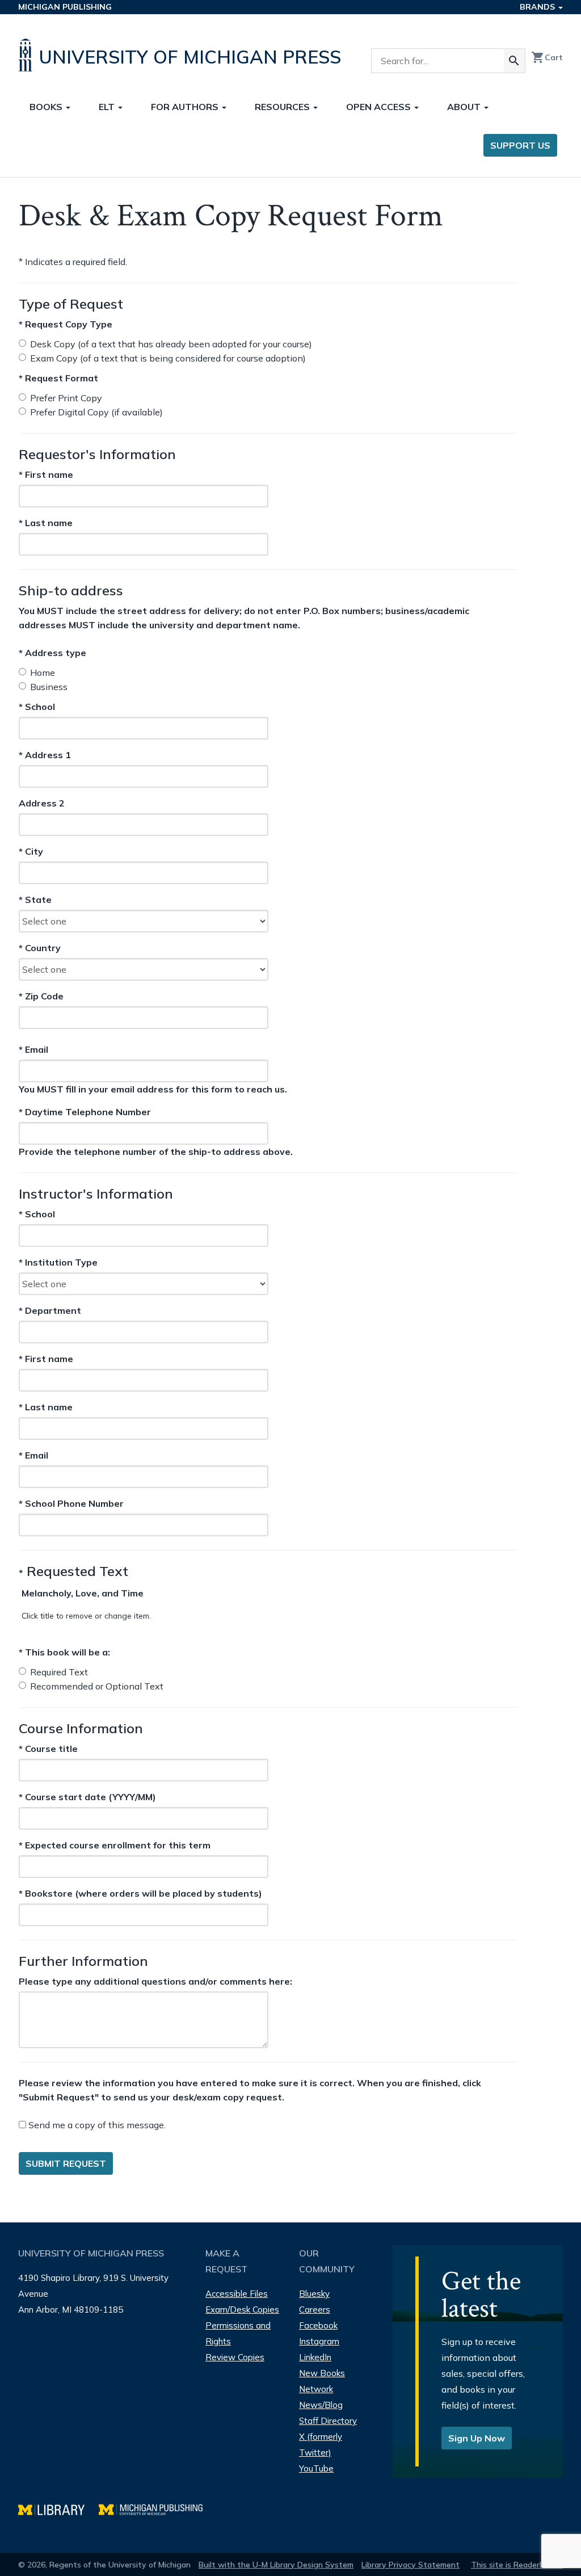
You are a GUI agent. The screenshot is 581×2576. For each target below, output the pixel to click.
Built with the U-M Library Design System (276, 2565)
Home (43, 673)
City (40, 852)
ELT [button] (108, 107)
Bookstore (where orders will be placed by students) (140, 1893)
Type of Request (71, 304)
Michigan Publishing (65, 7)
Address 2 (42, 804)
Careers (315, 2310)
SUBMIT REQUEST (66, 2163)
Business (49, 687)
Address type (52, 653)
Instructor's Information (96, 1194)
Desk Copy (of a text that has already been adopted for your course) (171, 344)
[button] (83, 1593)
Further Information (83, 1961)
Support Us (520, 145)
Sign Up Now (477, 2438)
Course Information (81, 1728)
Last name (46, 522)
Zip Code (41, 997)
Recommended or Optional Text (97, 1686)
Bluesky (314, 2294)
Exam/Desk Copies (242, 2310)
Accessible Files (237, 2294)
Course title (48, 1749)
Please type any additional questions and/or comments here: (155, 1981)
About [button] (465, 107)
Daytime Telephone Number (85, 1111)
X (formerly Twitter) (321, 2445)
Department (50, 1310)
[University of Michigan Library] (58, 2508)
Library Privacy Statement (411, 2565)
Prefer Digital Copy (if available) (96, 412)
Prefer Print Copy (66, 398)
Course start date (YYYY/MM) (87, 1797)
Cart (547, 57)
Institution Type (58, 1262)
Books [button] (47, 107)
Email (49, 1049)
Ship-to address (71, 590)
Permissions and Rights (238, 2333)
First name (46, 474)
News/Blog (321, 2405)
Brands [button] (538, 7)
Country (40, 948)
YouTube (316, 2468)
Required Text (59, 1672)
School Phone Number (71, 1503)
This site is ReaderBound (517, 2565)
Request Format (58, 378)
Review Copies (235, 2357)
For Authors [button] (186, 107)
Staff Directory (328, 2421)
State (40, 900)
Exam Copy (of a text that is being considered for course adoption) (168, 358)
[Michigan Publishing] (156, 2508)
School (40, 707)
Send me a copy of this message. (96, 2125)
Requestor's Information (97, 454)
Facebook (318, 2325)
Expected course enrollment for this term (115, 1845)
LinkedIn (315, 2357)
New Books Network (322, 2381)
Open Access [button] (380, 107)
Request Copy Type (66, 324)
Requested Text (73, 1571)
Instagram (319, 2341)
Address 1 (45, 755)
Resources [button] (283, 107)
